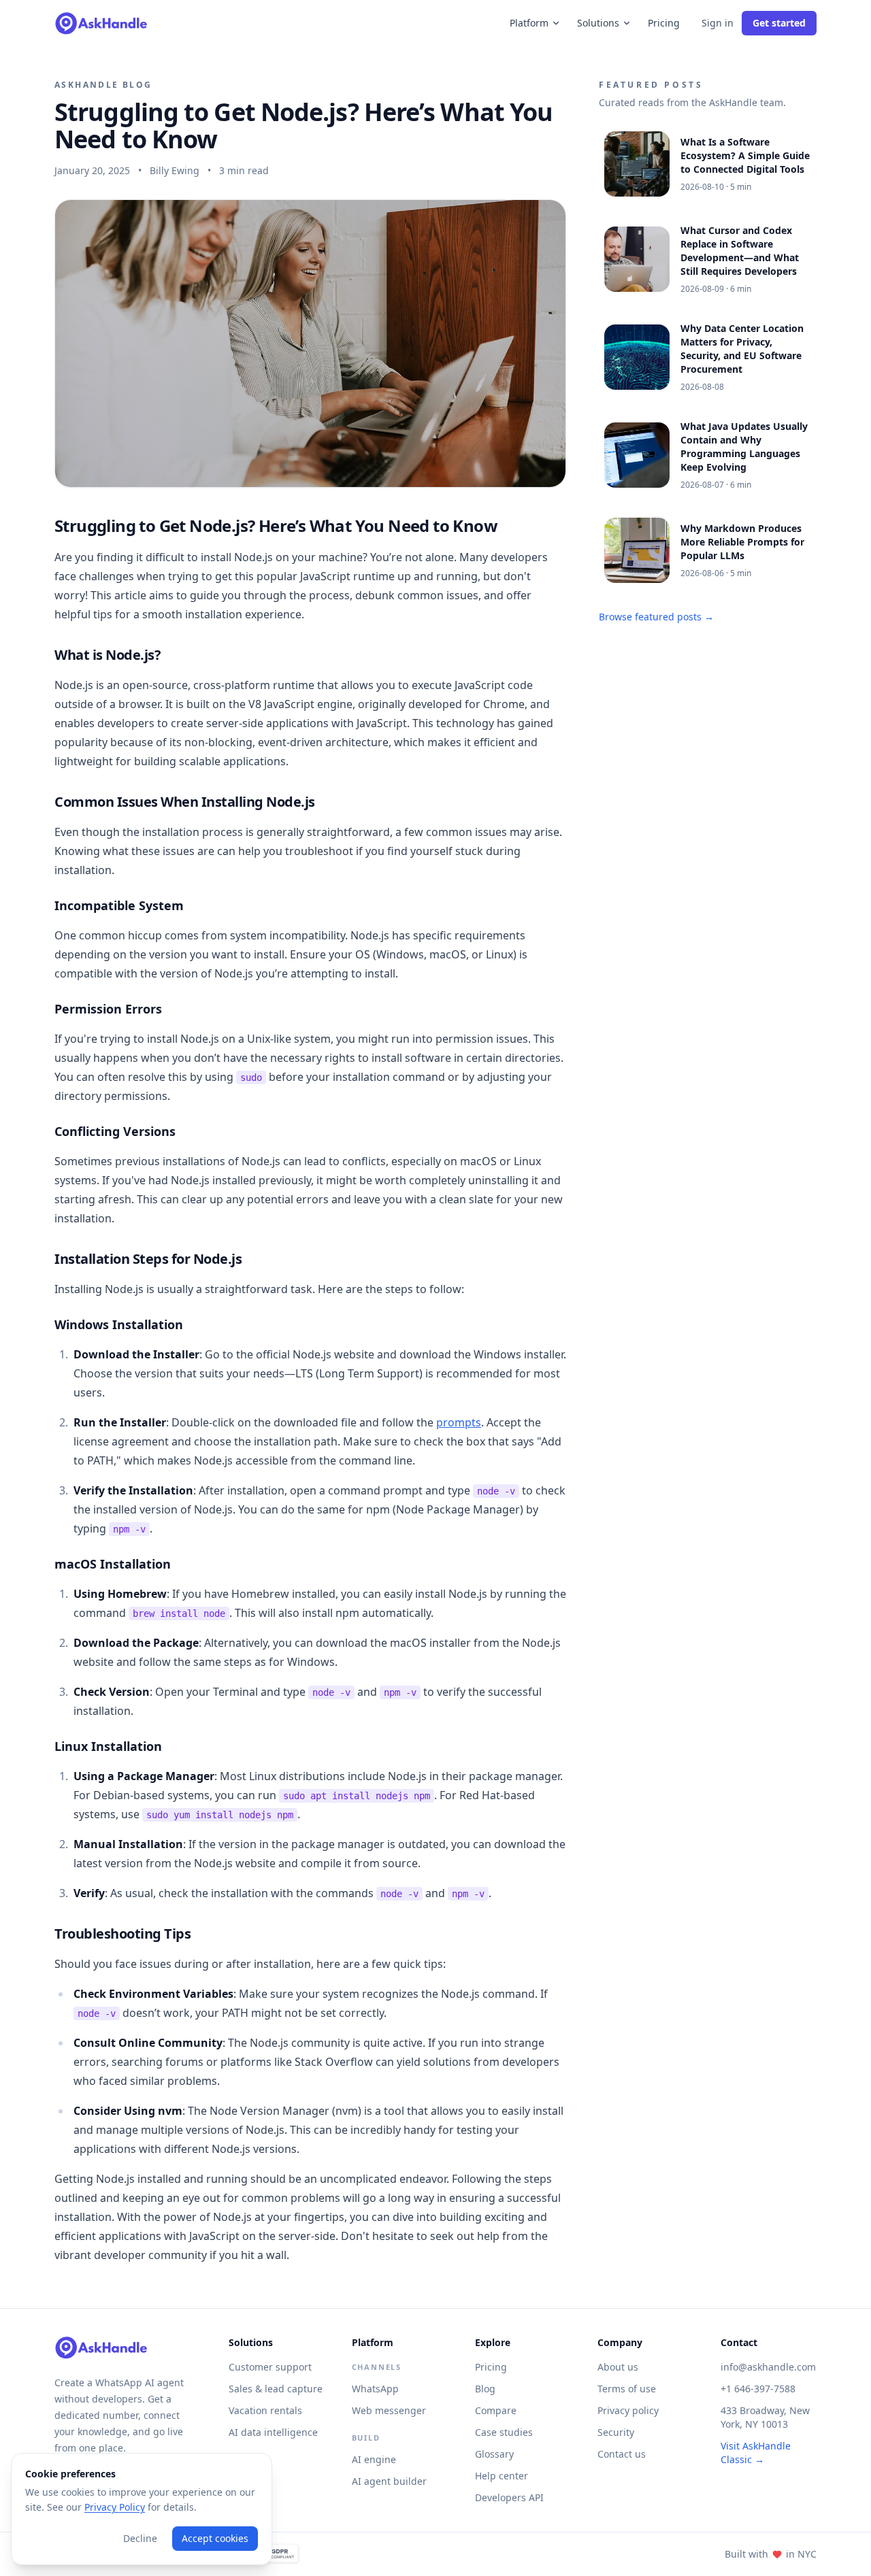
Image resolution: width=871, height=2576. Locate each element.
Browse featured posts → (656, 617)
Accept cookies (215, 2538)
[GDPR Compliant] (274, 2554)
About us (618, 2367)
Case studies (504, 2432)
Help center (502, 2476)
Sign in (718, 23)
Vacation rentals (265, 2410)
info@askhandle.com (768, 2367)
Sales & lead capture (276, 2389)
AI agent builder (389, 2481)
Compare (496, 2410)
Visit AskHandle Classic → (756, 2453)
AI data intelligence (273, 2432)
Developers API (509, 2497)
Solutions (598, 23)
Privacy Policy (115, 2507)
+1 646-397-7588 (758, 2389)
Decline (140, 2538)
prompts (459, 1422)
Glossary (494, 2454)
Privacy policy (628, 2410)
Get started (779, 23)
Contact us (622, 2454)
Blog (485, 2389)
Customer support (270, 2367)
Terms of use (627, 2389)
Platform (529, 23)
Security (616, 2432)
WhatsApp (375, 2389)
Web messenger (389, 2410)
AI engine (374, 2459)
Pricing (664, 23)
